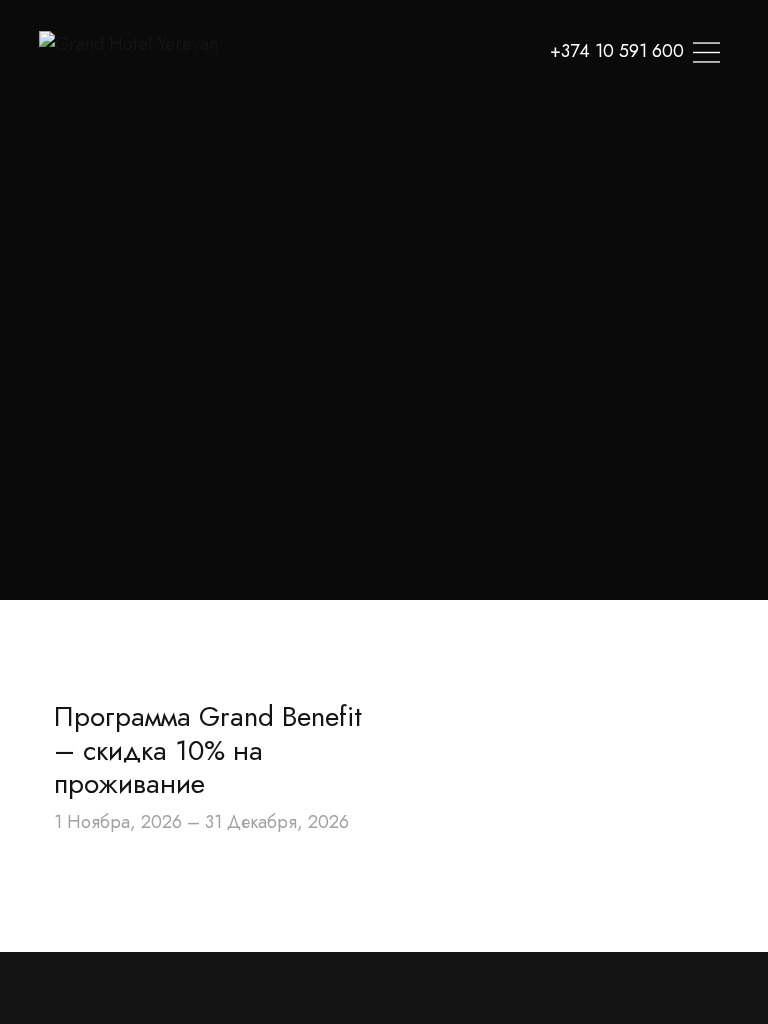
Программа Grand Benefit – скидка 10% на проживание (208, 750)
